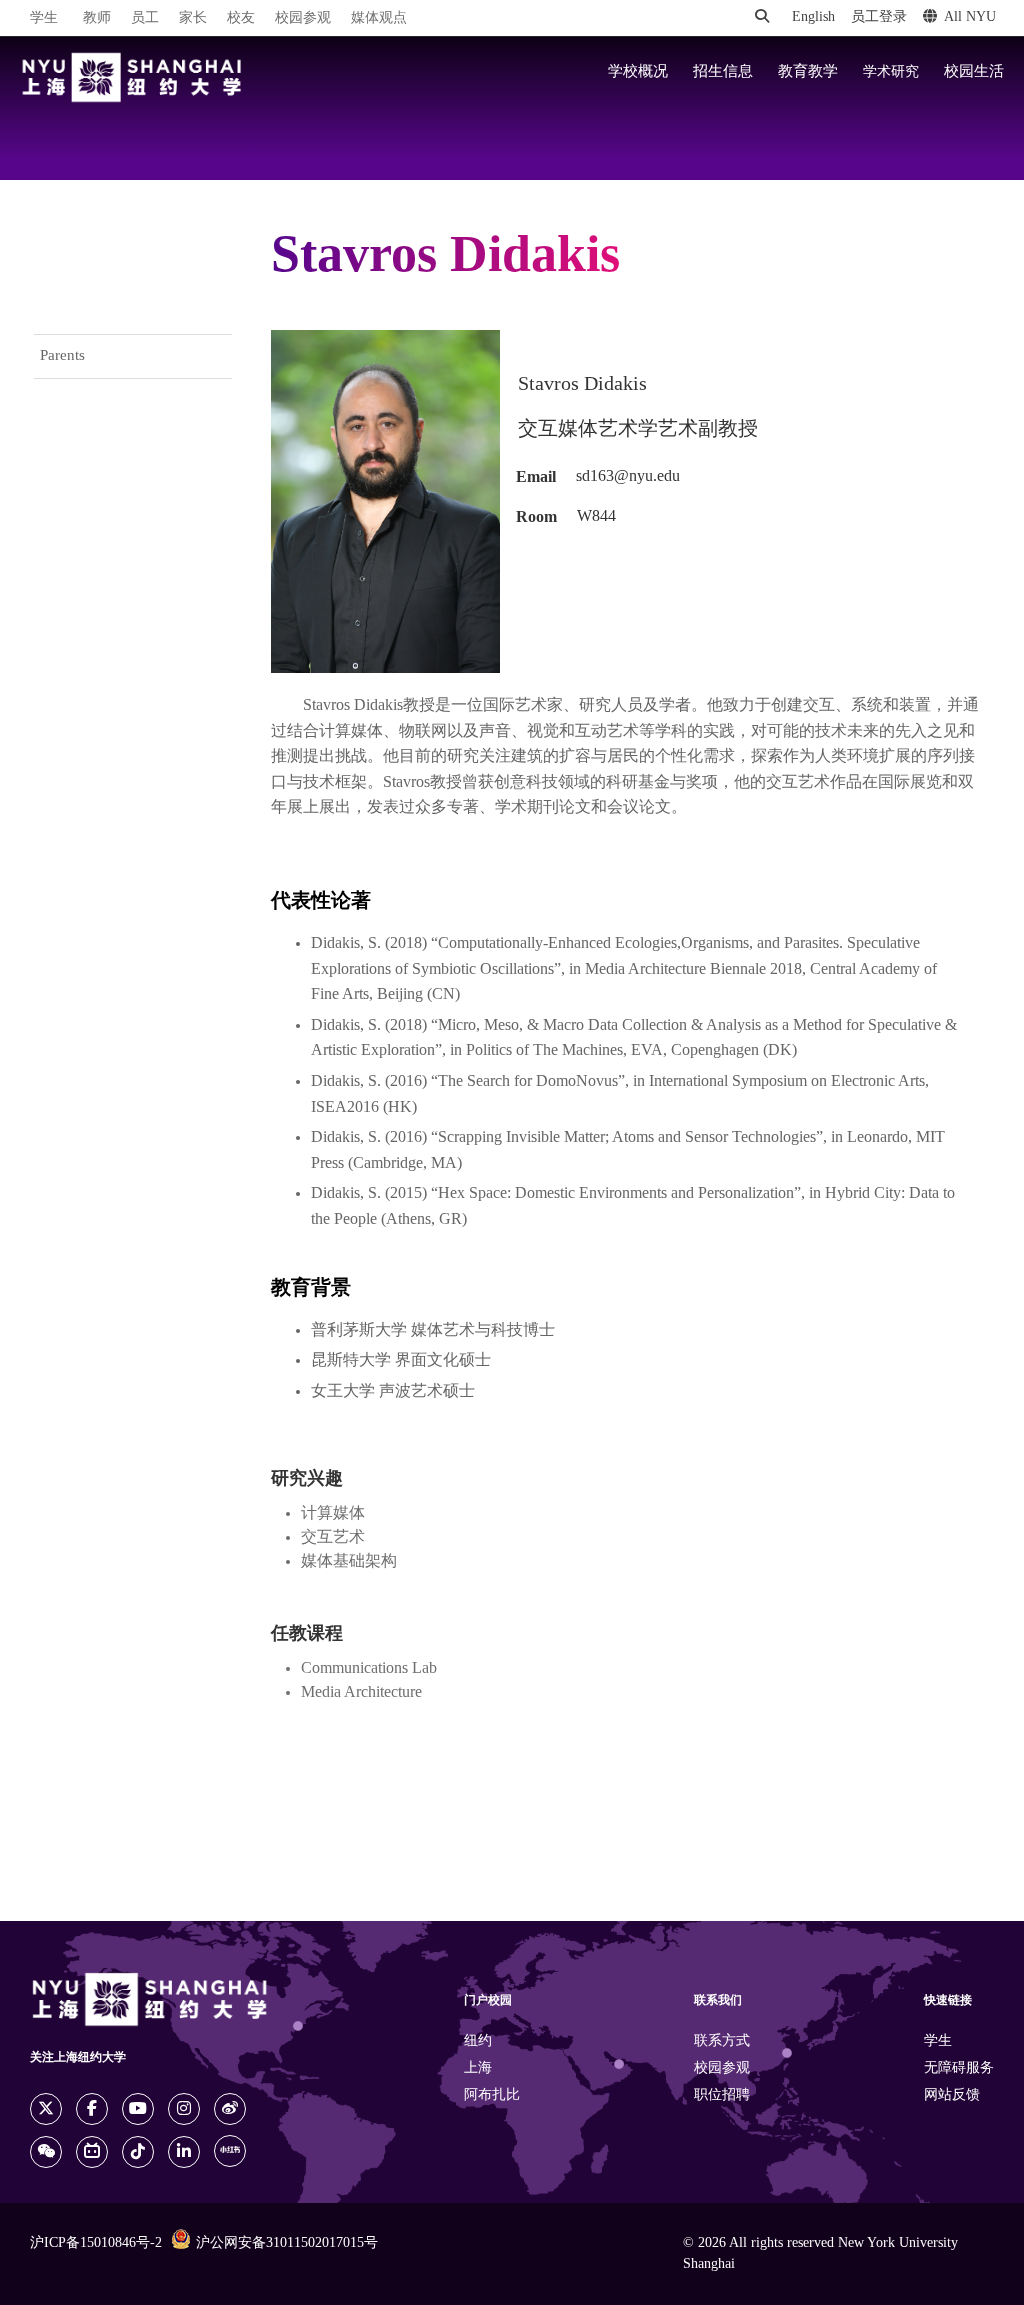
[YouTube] (138, 2109)
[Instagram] (184, 2109)
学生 (44, 18)
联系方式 (722, 2041)
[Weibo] (230, 2109)
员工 (145, 18)
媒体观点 (379, 18)
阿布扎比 (492, 2095)
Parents (62, 356)
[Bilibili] (92, 2152)
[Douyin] (138, 2152)
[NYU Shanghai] (132, 77)
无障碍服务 (959, 2068)
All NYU (970, 17)
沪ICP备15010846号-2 (96, 2243)
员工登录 (879, 17)
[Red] (230, 2151)
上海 (478, 2068)
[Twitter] (46, 2109)
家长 (193, 18)
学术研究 (891, 72)
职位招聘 (722, 2095)
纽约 (478, 2041)
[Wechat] (46, 2152)
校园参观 (303, 18)
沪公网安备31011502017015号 (287, 2243)
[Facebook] (92, 2109)
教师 (97, 18)
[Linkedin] (184, 2152)
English (813, 17)
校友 (241, 18)
